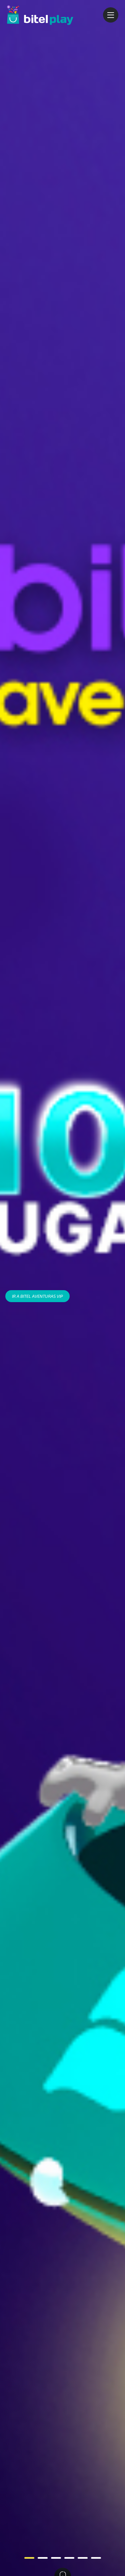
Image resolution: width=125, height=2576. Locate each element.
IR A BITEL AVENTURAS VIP (37, 1296)
